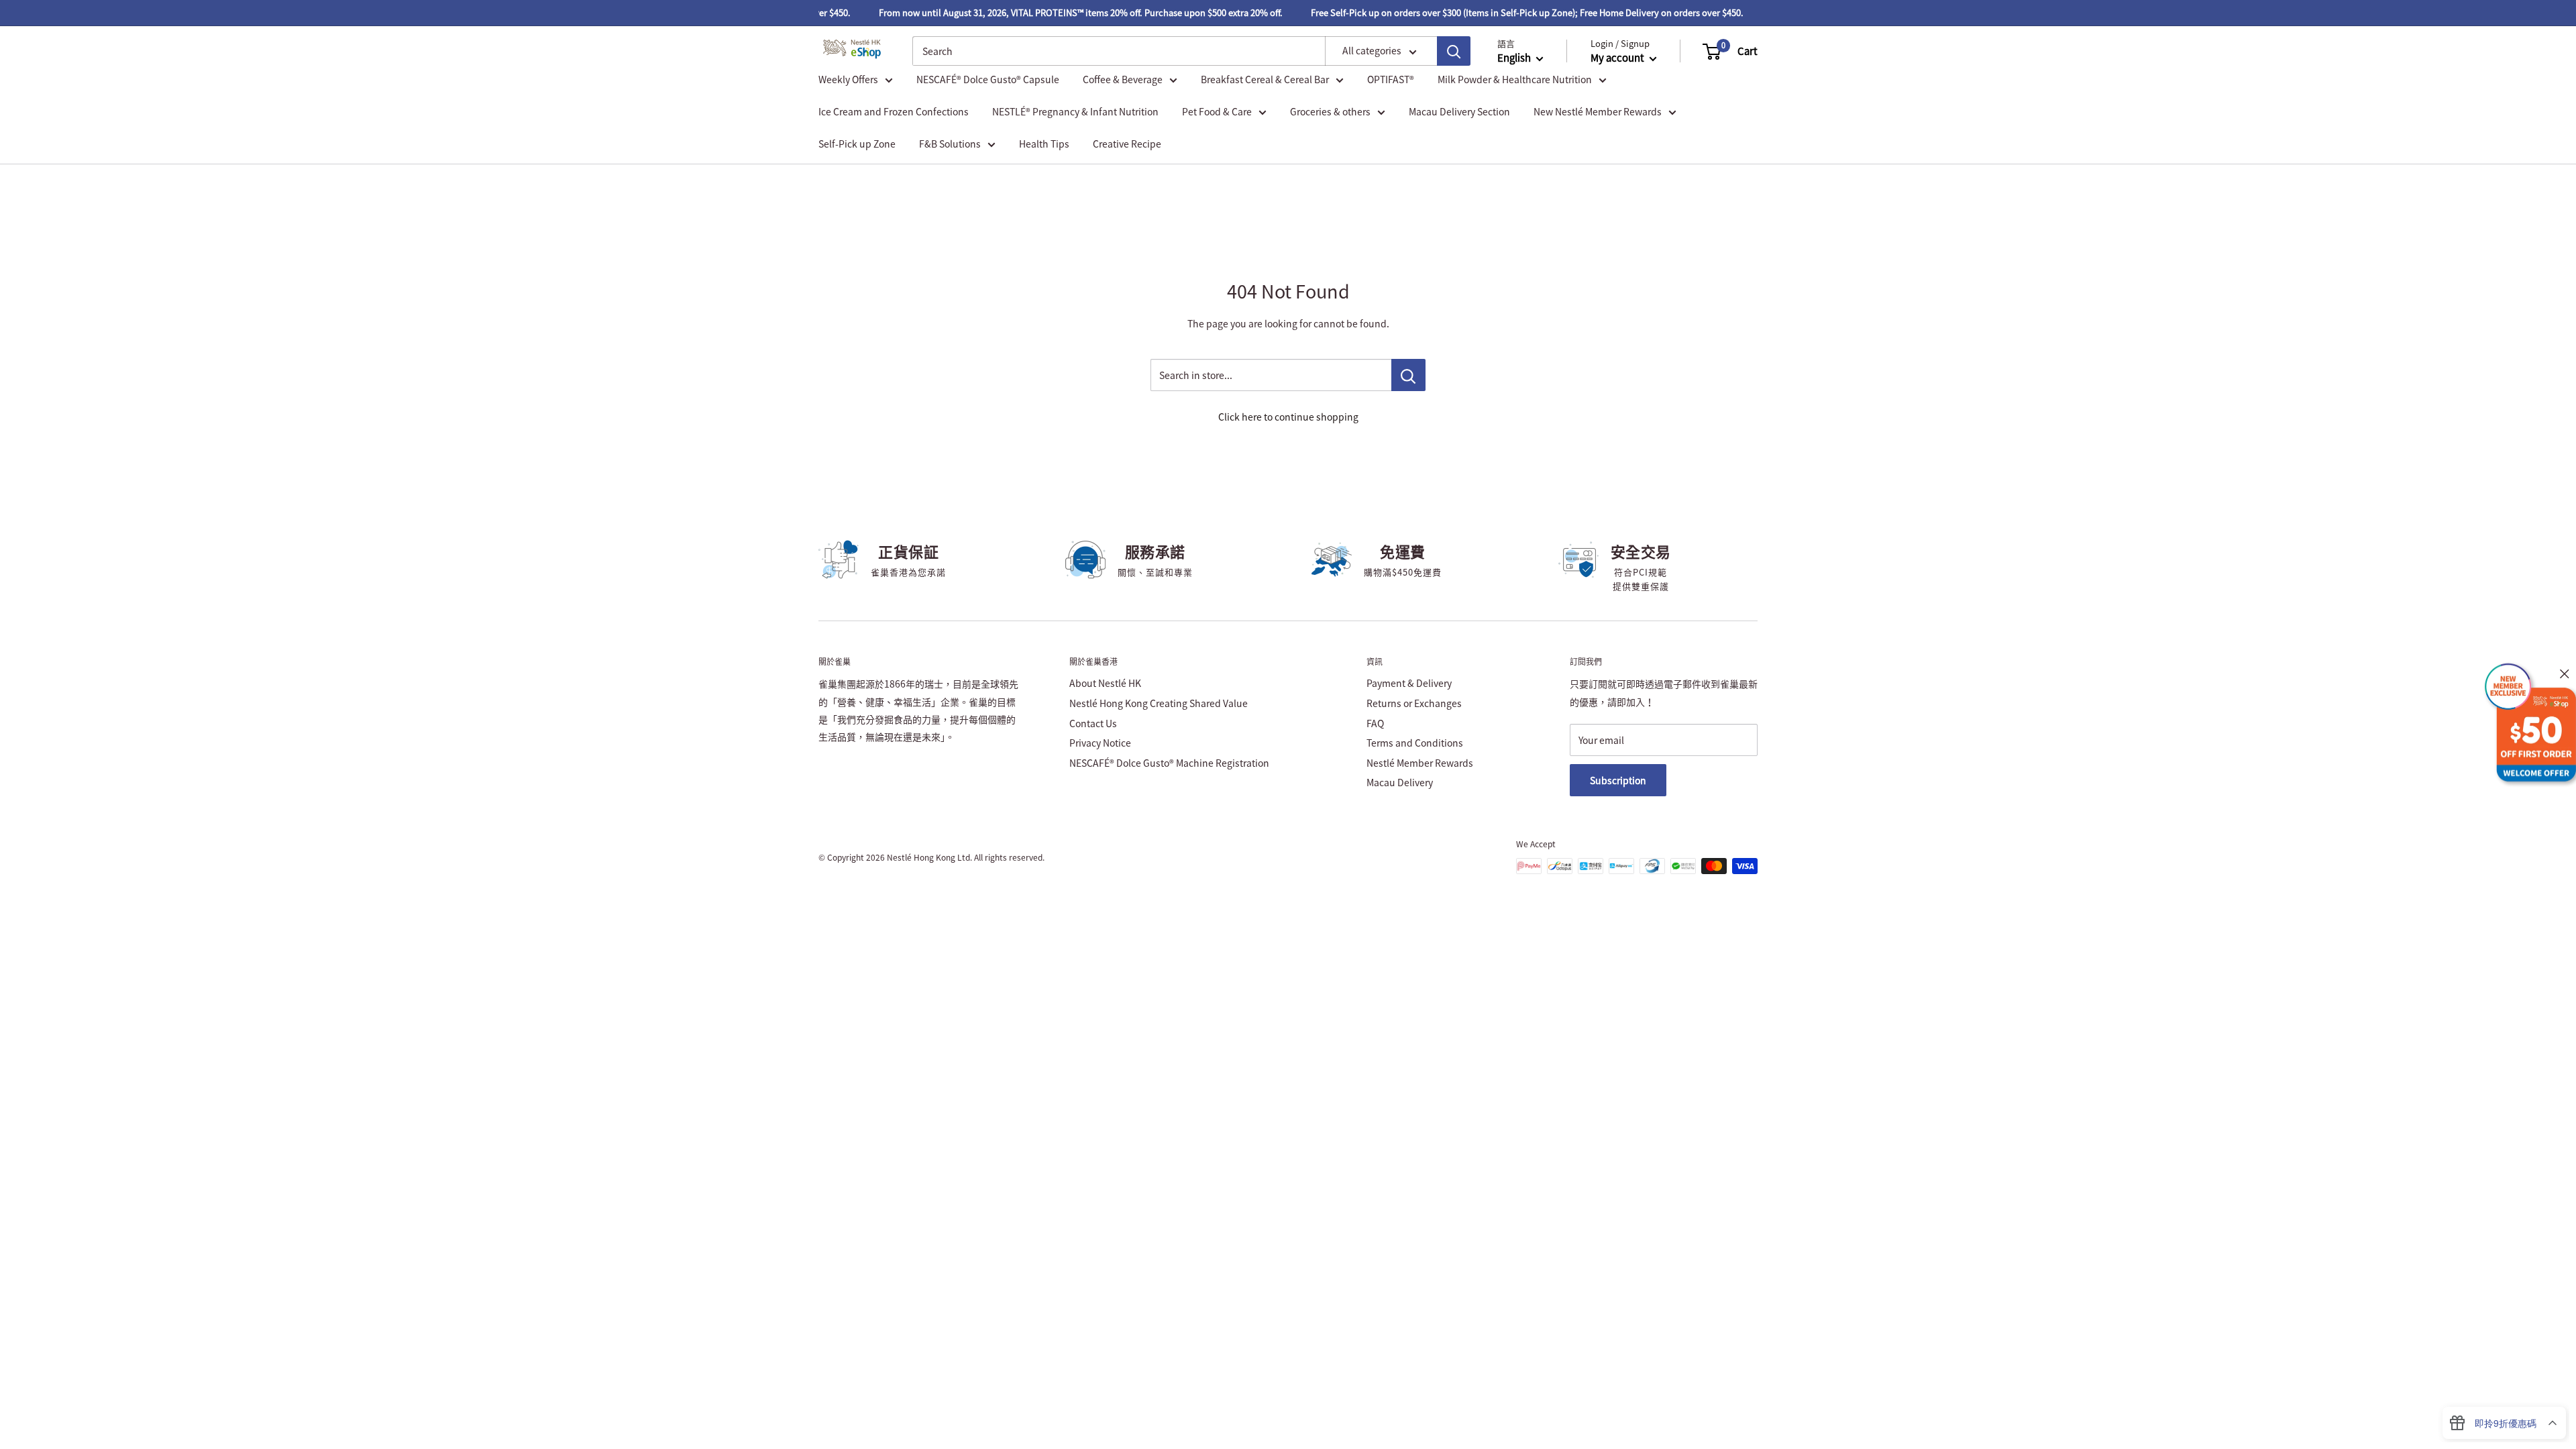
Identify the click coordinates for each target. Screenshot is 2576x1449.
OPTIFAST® (1391, 79)
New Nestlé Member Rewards (1598, 111)
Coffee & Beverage (1123, 79)
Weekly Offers (848, 79)
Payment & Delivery (1409, 683)
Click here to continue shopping (1288, 417)
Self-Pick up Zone (857, 144)
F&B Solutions (950, 144)
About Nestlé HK (1105, 683)
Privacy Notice (1100, 743)
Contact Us (1093, 723)
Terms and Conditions (1415, 743)
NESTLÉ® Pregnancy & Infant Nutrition (1075, 111)
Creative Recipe (1127, 144)
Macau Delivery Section (1459, 111)
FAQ (1375, 723)
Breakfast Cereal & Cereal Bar (1265, 79)
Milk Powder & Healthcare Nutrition (1515, 79)
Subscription (1618, 780)
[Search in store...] (1408, 375)
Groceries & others (1330, 111)
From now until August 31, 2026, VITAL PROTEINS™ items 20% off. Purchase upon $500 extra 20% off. (1059, 12)
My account (1618, 58)
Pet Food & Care (1217, 111)
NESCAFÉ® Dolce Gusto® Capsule (988, 79)
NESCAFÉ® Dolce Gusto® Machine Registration (1169, 763)
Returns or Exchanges (1414, 703)
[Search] (1454, 51)
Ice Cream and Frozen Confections (894, 111)
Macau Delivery (1400, 782)
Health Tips (1044, 144)
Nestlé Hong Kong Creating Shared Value (1159, 703)
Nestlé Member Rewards (1420, 763)
